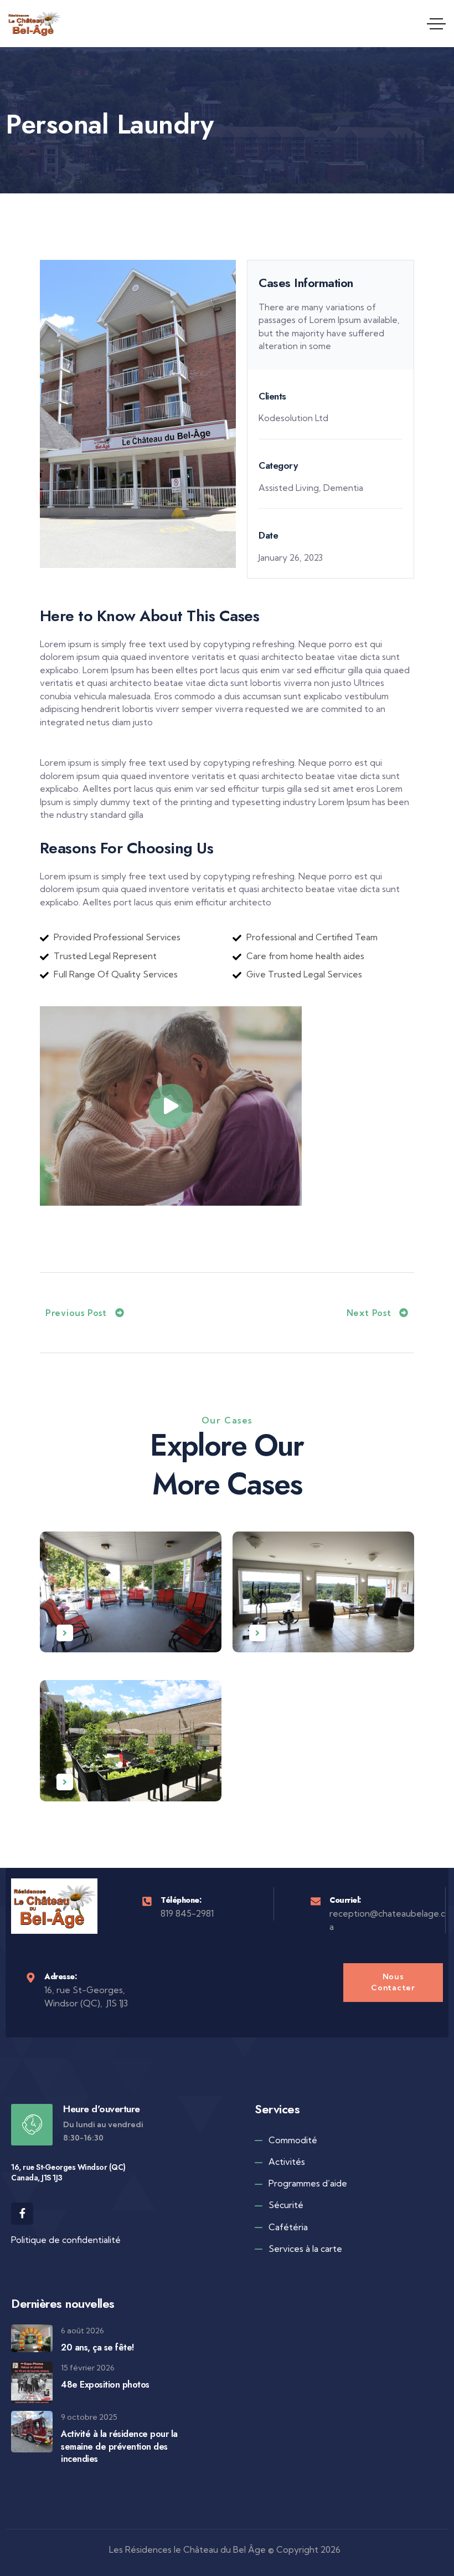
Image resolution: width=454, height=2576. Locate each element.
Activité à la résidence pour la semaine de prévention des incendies (119, 2446)
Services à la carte (305, 2249)
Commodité (293, 2140)
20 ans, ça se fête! (97, 2347)
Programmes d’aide (308, 2183)
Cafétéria (288, 2227)
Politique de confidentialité (66, 2240)
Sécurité (286, 2205)
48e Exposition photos (105, 2385)
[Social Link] (22, 2214)
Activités (287, 2162)
